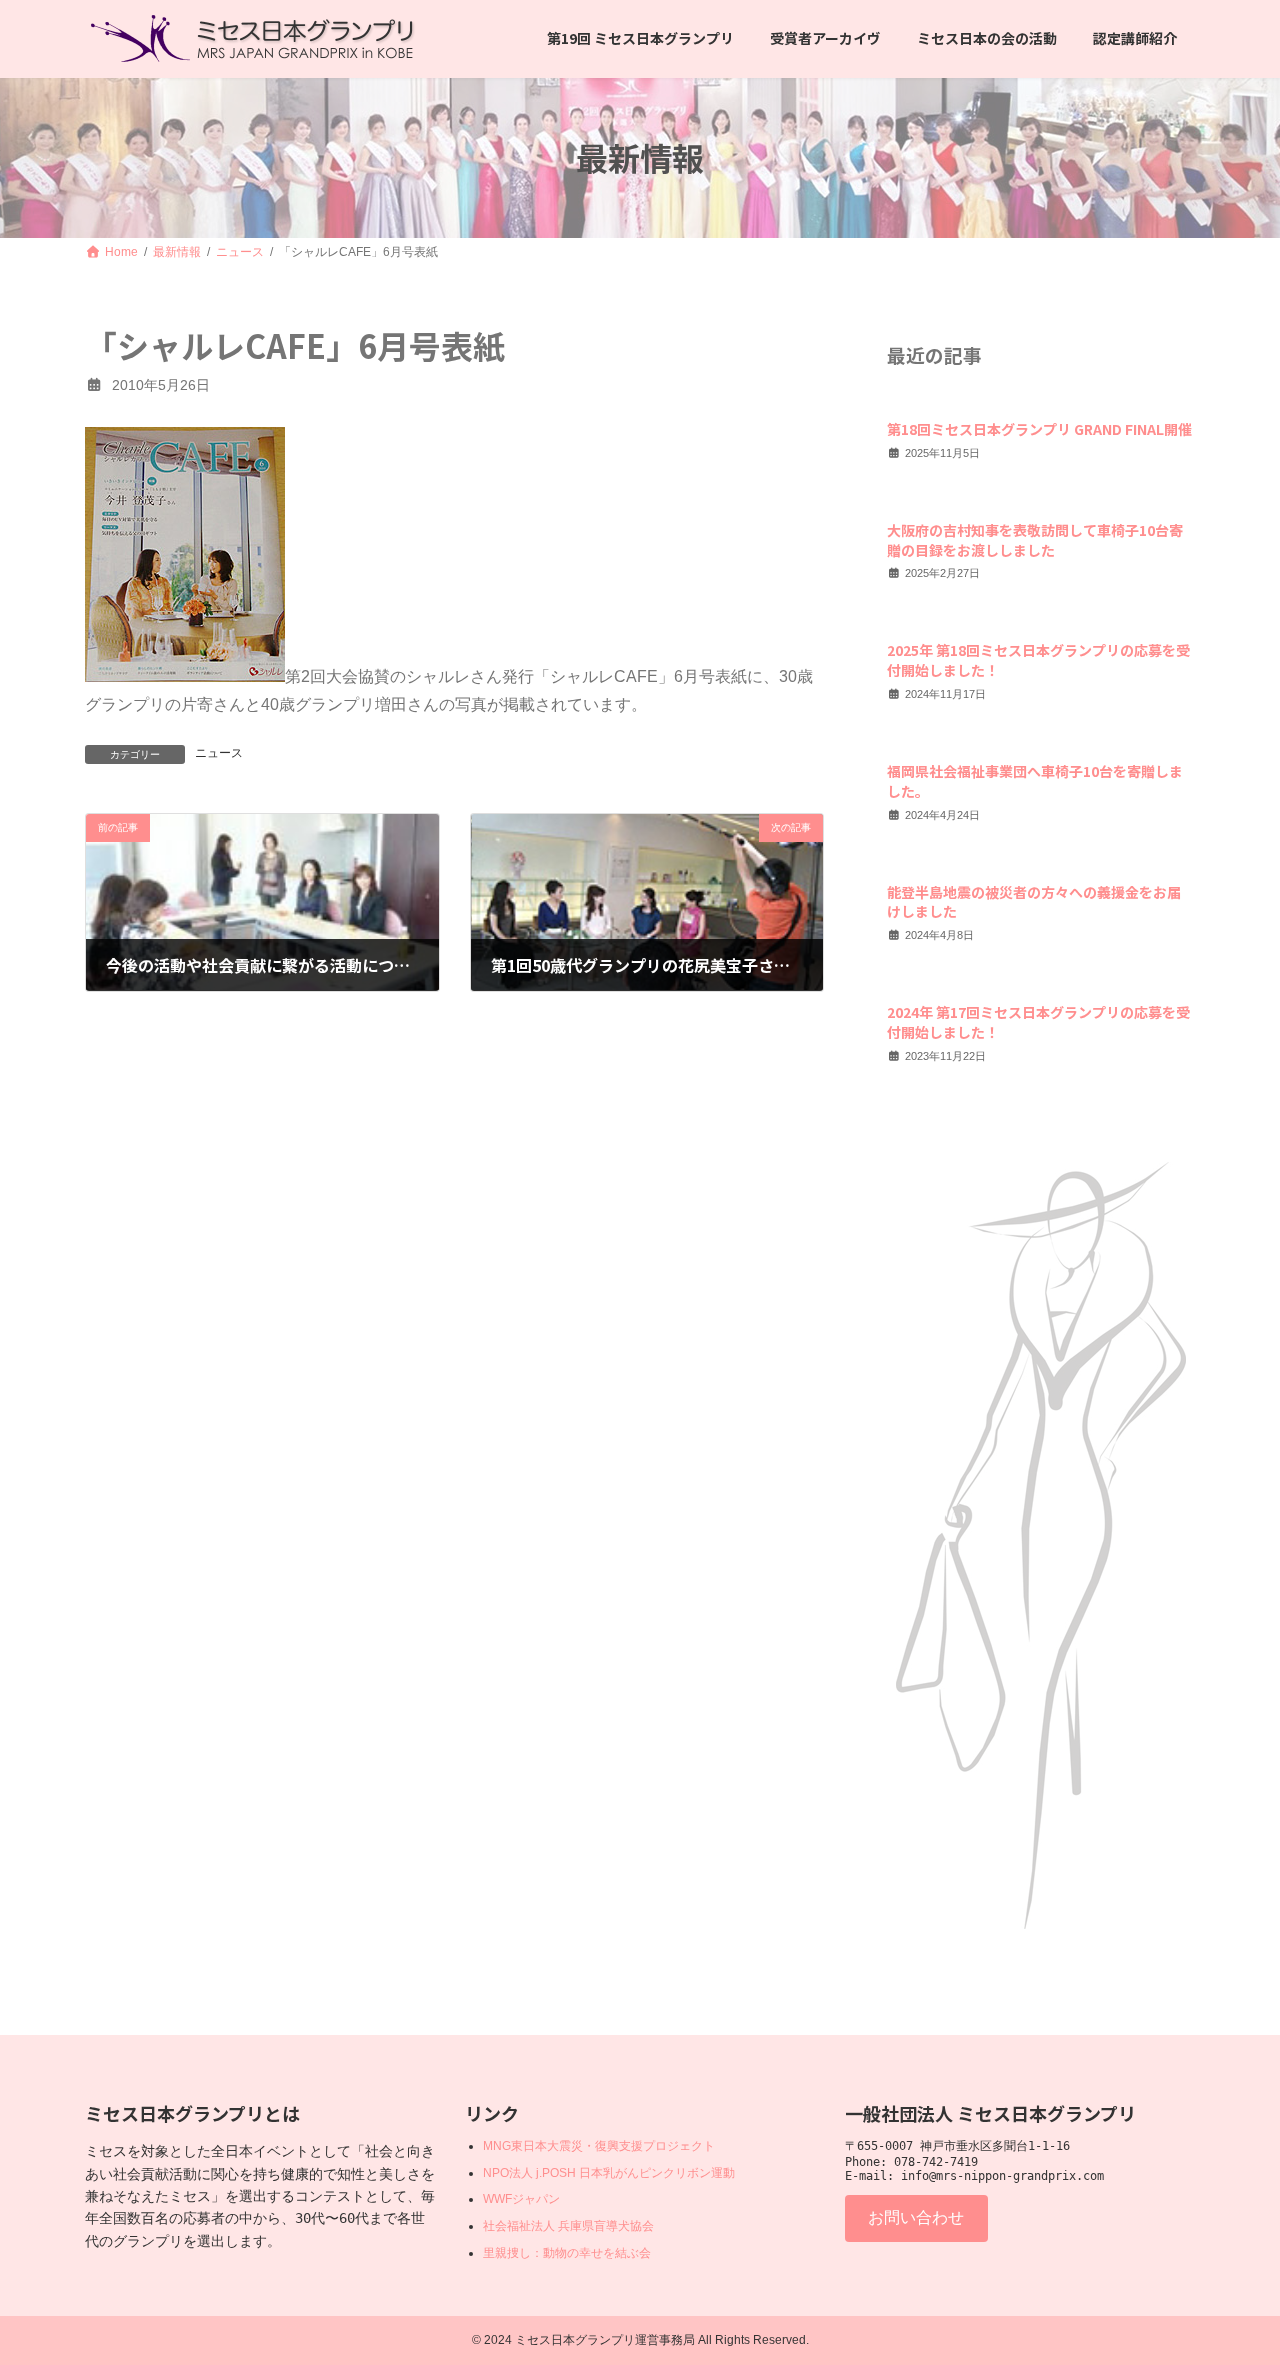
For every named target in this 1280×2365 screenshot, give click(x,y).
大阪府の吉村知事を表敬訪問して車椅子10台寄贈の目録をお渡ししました (1035, 540)
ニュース (219, 753)
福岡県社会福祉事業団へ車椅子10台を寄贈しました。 (1035, 781)
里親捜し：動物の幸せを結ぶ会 (567, 2253)
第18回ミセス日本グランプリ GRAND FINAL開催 (1039, 429)
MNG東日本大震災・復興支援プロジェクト (599, 2147)
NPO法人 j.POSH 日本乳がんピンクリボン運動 (609, 2173)
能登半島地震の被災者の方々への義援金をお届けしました (1034, 901)
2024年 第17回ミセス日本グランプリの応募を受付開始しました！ (1038, 1022)
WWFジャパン (521, 2200)
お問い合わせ (916, 2217)
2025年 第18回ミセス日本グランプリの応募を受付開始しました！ (1038, 660)
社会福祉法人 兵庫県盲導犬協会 (568, 2226)
